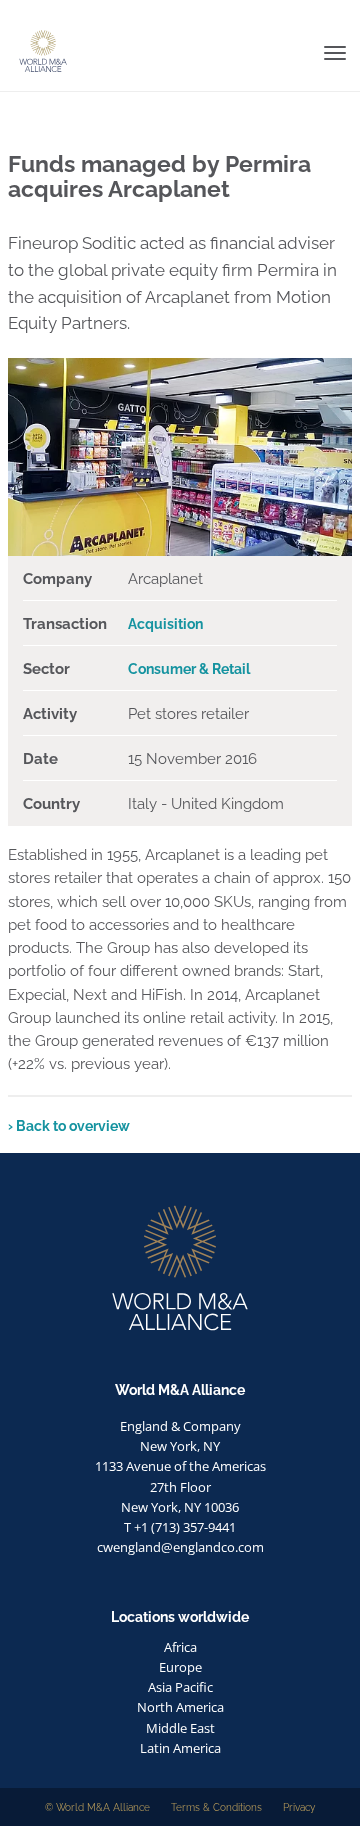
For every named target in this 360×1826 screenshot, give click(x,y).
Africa (180, 1647)
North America (180, 1707)
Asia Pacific (180, 1687)
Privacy (299, 1807)
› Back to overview (69, 1126)
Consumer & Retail (189, 669)
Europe (180, 1667)
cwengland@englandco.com (180, 1547)
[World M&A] (8, 15)
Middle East (180, 1728)
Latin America (180, 1748)
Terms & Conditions (216, 1807)
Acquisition (165, 624)
